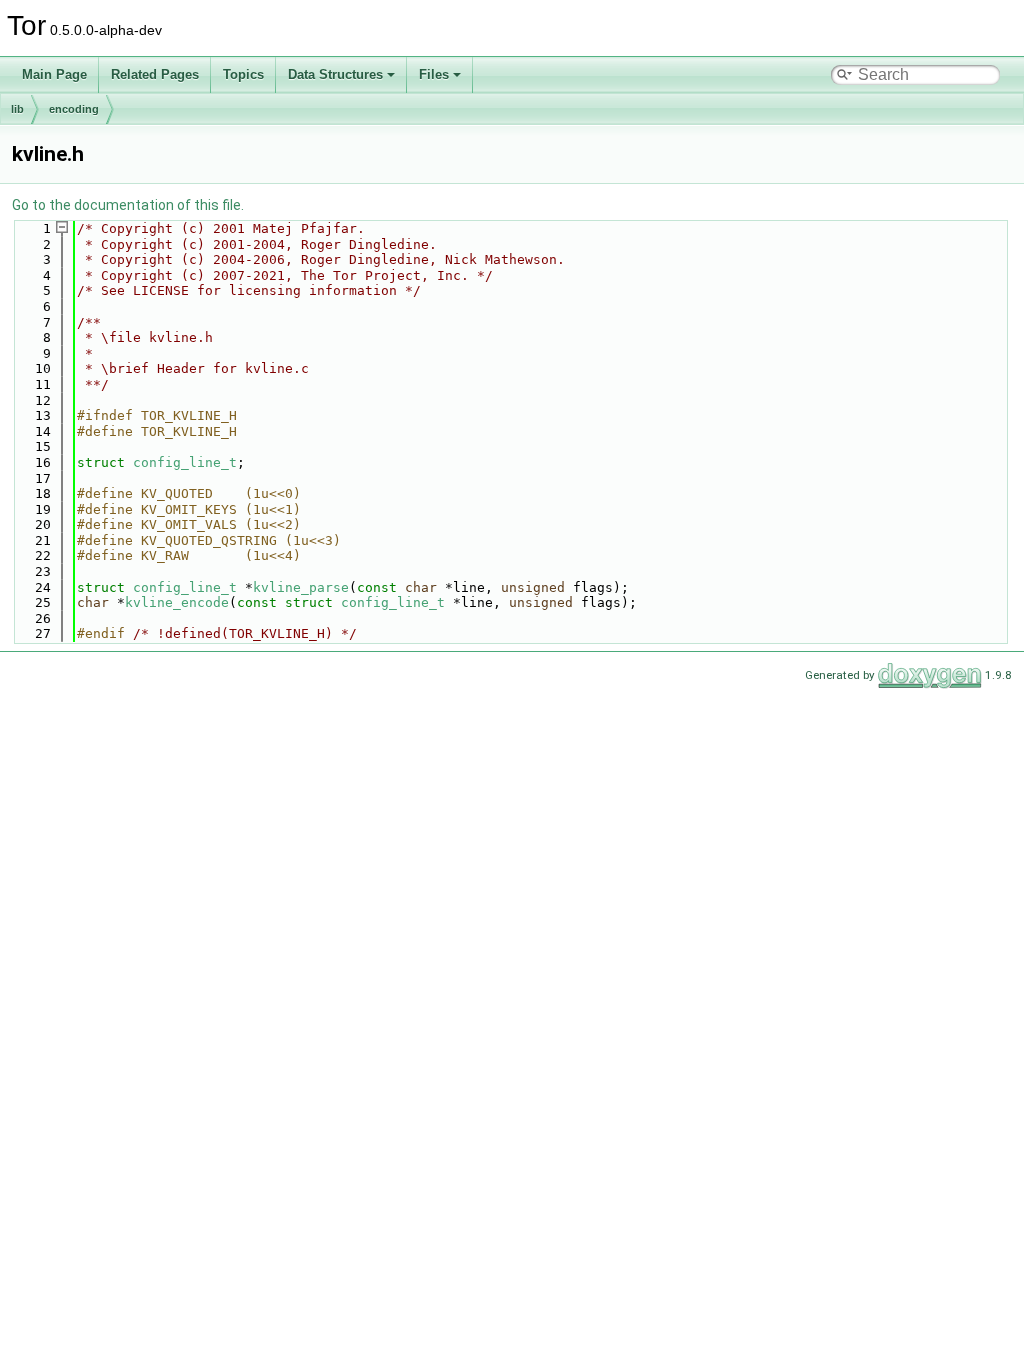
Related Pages (155, 74)
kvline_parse (301, 587)
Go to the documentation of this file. (128, 205)
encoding (74, 109)
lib (17, 109)
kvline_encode (177, 602)
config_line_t (185, 462)
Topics (243, 74)
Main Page (54, 74)
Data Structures (335, 74)
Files (434, 74)
